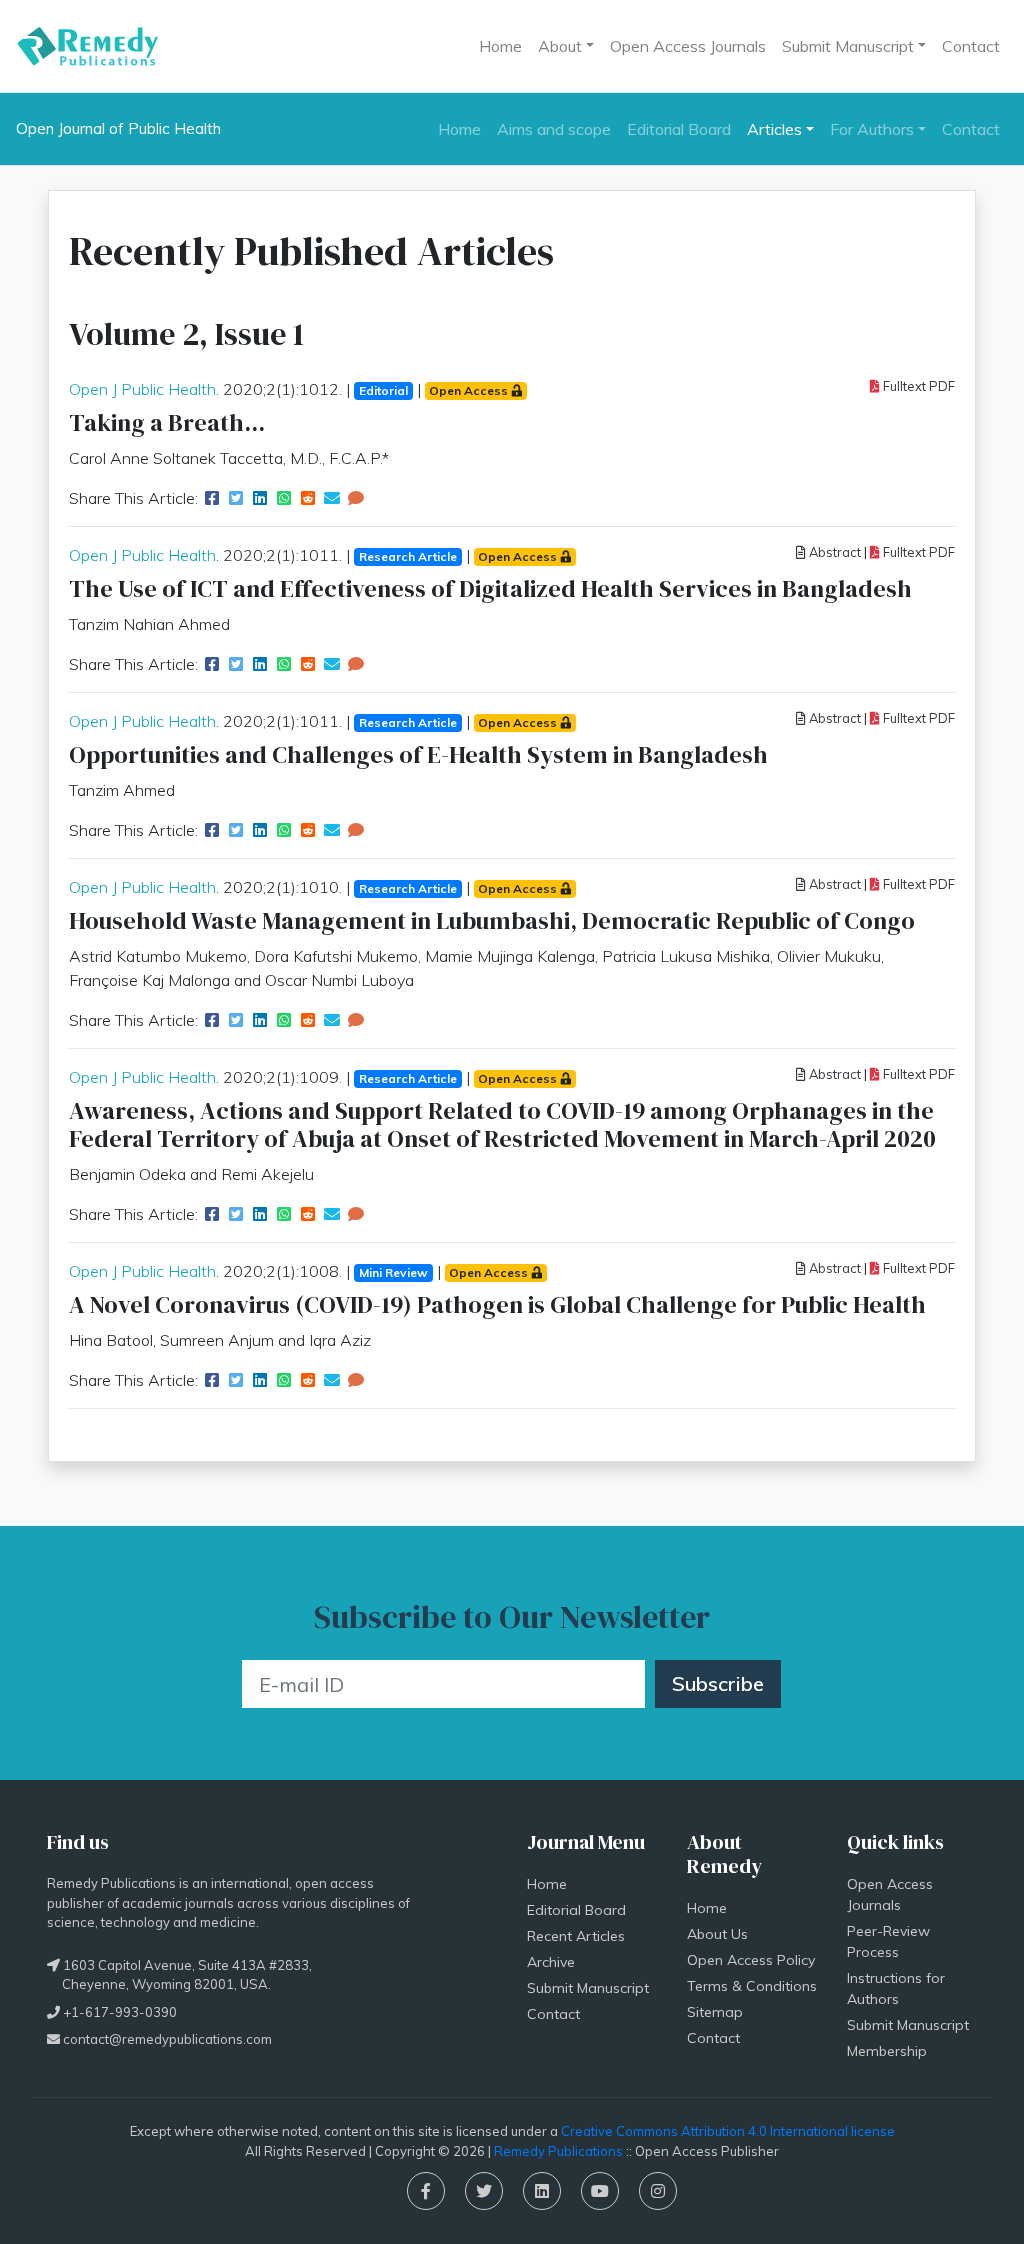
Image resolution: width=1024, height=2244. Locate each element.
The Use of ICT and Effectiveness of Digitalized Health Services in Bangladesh (490, 588)
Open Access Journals (688, 46)
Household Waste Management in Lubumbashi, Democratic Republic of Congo (492, 920)
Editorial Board (679, 129)
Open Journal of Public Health (118, 128)
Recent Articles (576, 1936)
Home (500, 46)
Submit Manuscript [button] (848, 46)
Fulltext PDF (917, 386)
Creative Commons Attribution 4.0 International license (728, 2131)
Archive (551, 1962)
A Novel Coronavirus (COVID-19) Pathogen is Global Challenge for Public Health (497, 1304)
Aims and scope (554, 129)
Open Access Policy (751, 1960)
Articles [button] (774, 129)
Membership (887, 2051)
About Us (717, 1934)
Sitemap (715, 2012)
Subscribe (718, 1683)
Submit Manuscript (588, 1988)
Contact (971, 46)
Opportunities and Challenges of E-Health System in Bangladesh (418, 754)
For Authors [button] (872, 129)
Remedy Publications (558, 2151)
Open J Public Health (142, 389)
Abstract (833, 552)
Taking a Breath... (167, 422)
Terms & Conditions (752, 1986)
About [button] (560, 46)
